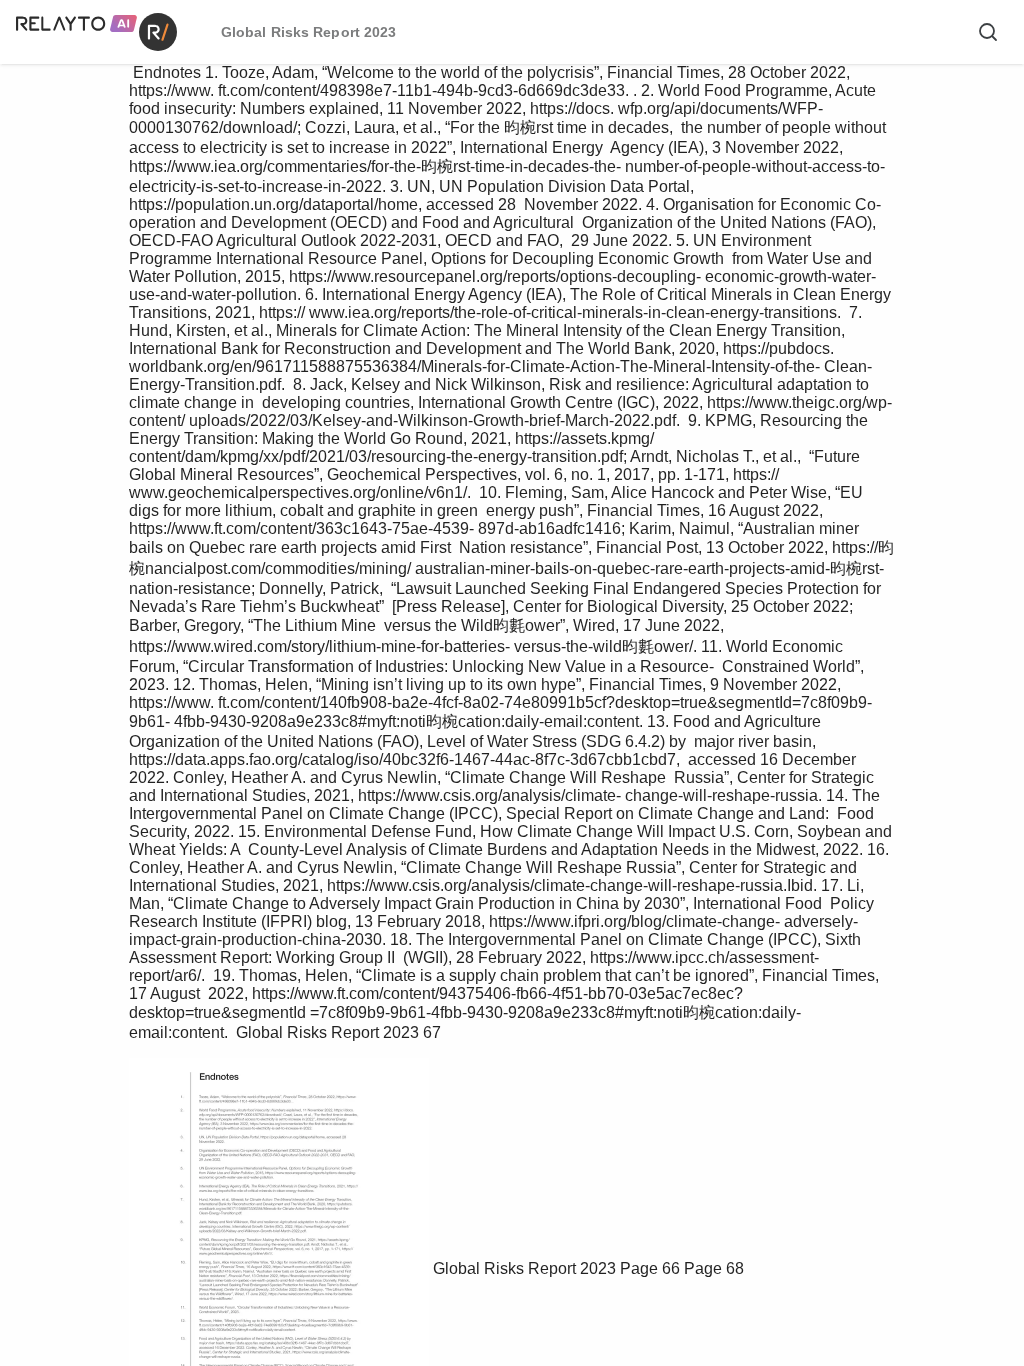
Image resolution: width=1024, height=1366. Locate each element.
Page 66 (650, 1268)
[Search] (988, 32)
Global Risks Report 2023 (524, 1268)
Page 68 (714, 1268)
